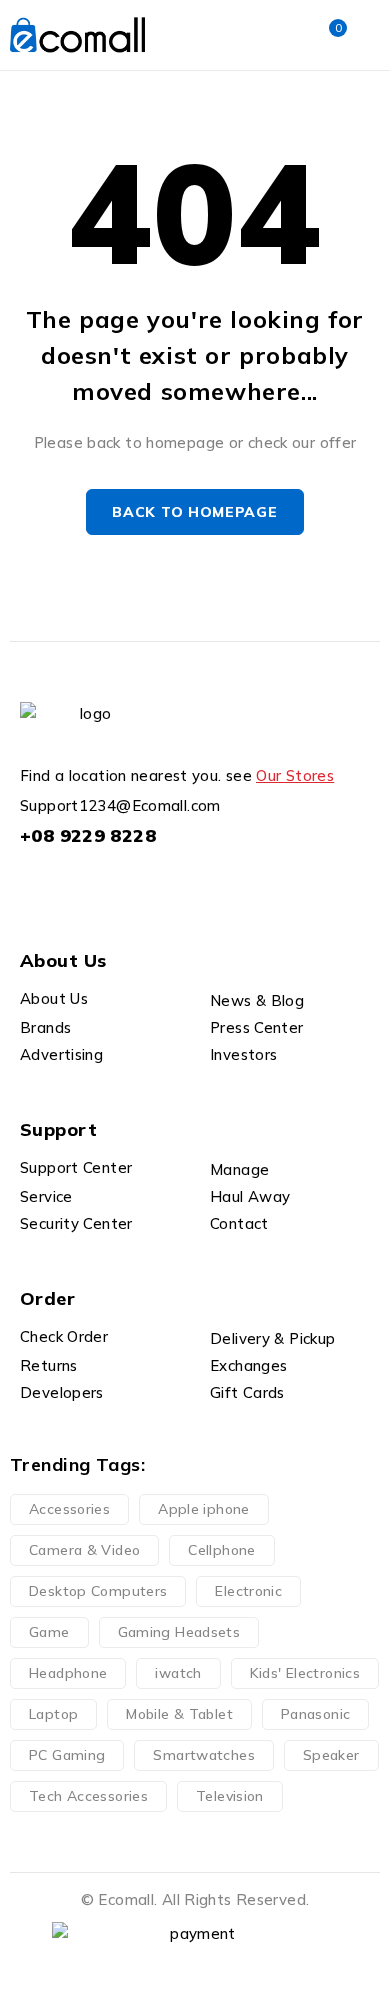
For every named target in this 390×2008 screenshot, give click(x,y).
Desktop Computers (98, 1591)
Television (230, 1796)
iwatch (178, 1673)
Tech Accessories (88, 1796)
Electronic (248, 1591)
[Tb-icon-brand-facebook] (32, 884)
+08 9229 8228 (88, 835)
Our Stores (295, 775)
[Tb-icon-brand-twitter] (77, 884)
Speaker (331, 1755)
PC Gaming (67, 1755)
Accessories (69, 1509)
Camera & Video (84, 1550)
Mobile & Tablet (179, 1714)
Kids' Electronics (305, 1673)
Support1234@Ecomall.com (120, 805)
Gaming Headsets (179, 1632)
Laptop (53, 1714)
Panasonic (315, 1714)
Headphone (68, 1673)
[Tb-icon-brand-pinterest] (168, 884)
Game (49, 1632)
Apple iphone (204, 1509)
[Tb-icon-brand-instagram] (123, 884)
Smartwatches (204, 1755)
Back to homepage (194, 512)
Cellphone (221, 1550)
